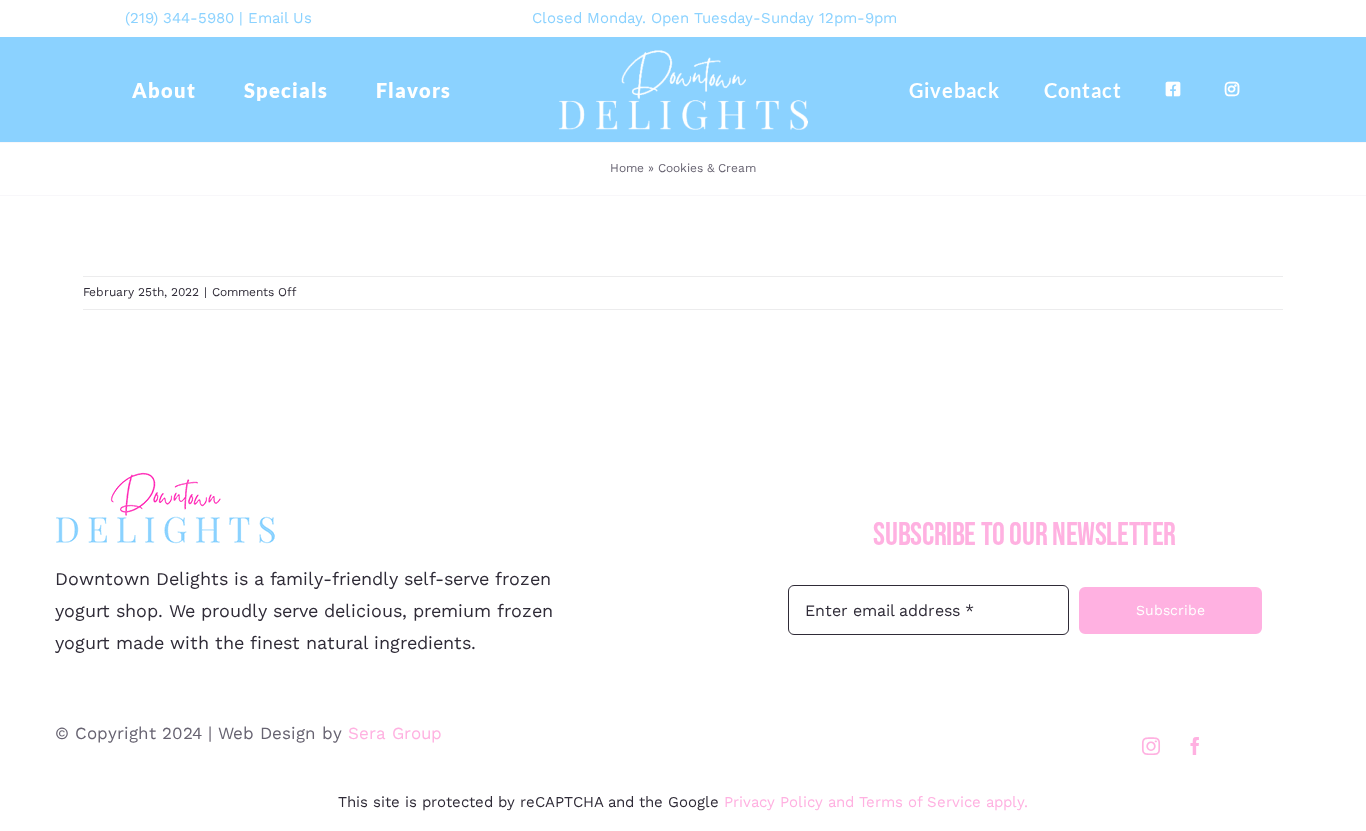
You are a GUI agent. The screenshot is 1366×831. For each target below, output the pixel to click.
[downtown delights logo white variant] (683, 55)
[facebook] (1195, 746)
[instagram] (1151, 746)
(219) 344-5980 (179, 18)
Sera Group (395, 733)
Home (627, 168)
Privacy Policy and (791, 802)
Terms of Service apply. (943, 802)
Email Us (280, 18)
